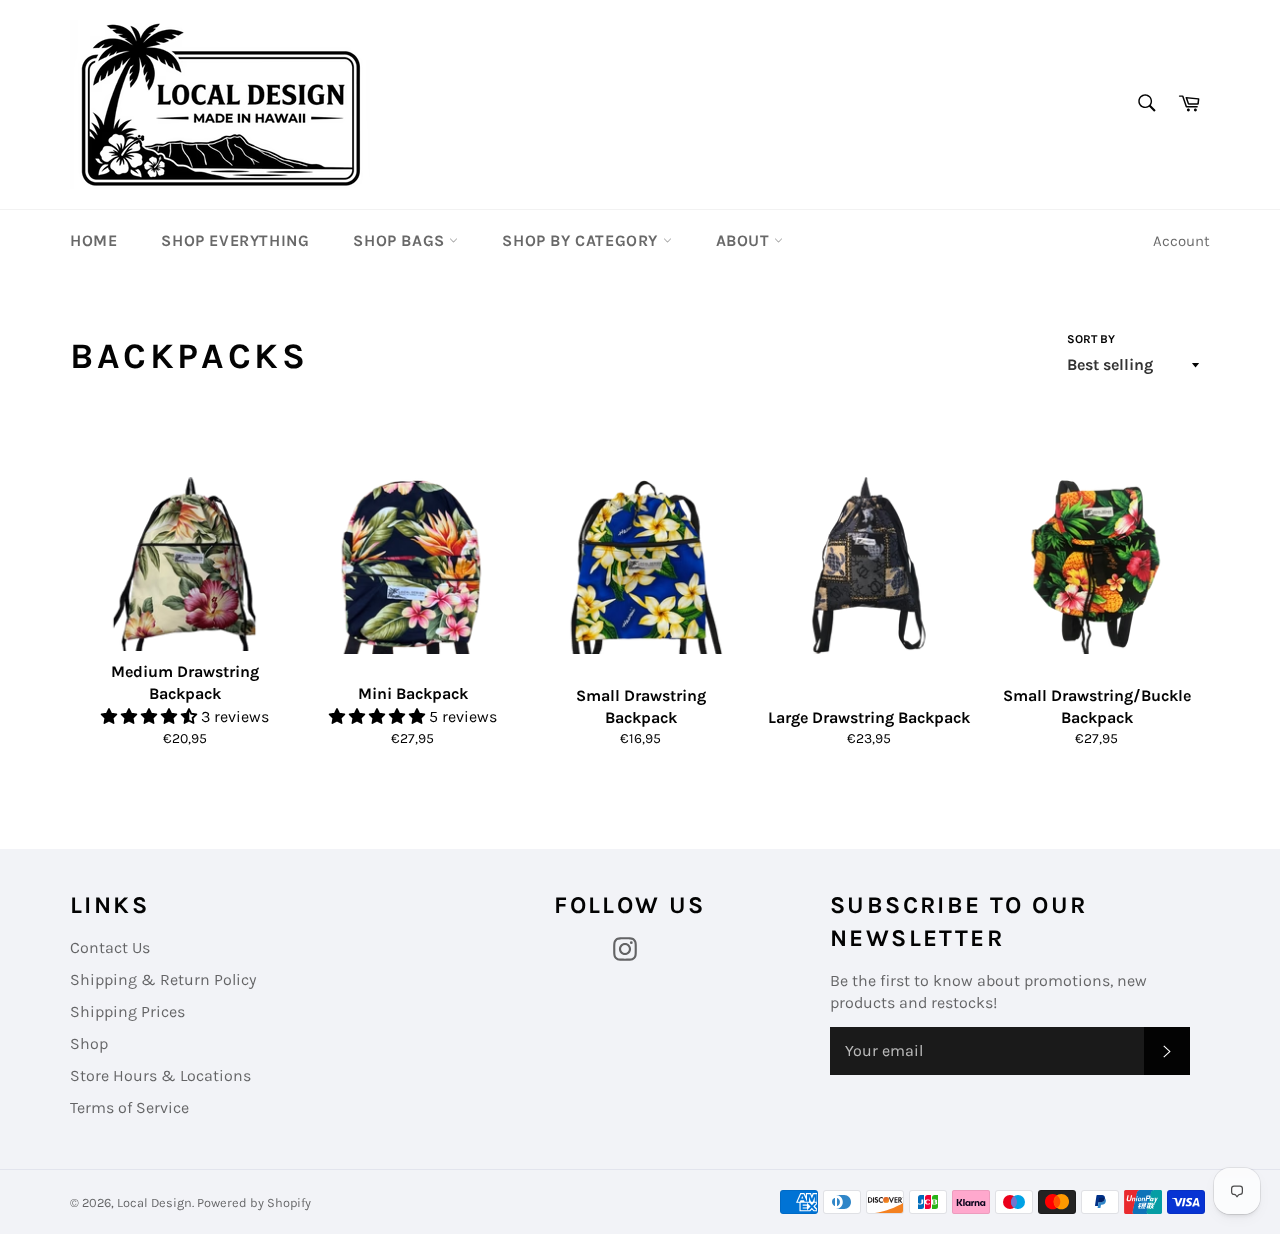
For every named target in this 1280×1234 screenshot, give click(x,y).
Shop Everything (235, 240)
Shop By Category (582, 240)
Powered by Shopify (254, 1202)
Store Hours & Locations (160, 1075)
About (745, 240)
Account (1181, 241)
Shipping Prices (127, 1011)
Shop (89, 1043)
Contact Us (110, 947)
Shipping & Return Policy (163, 979)
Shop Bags (401, 240)
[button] (151, 716)
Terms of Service (129, 1107)
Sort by (1091, 339)
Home (93, 240)
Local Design (154, 1202)
